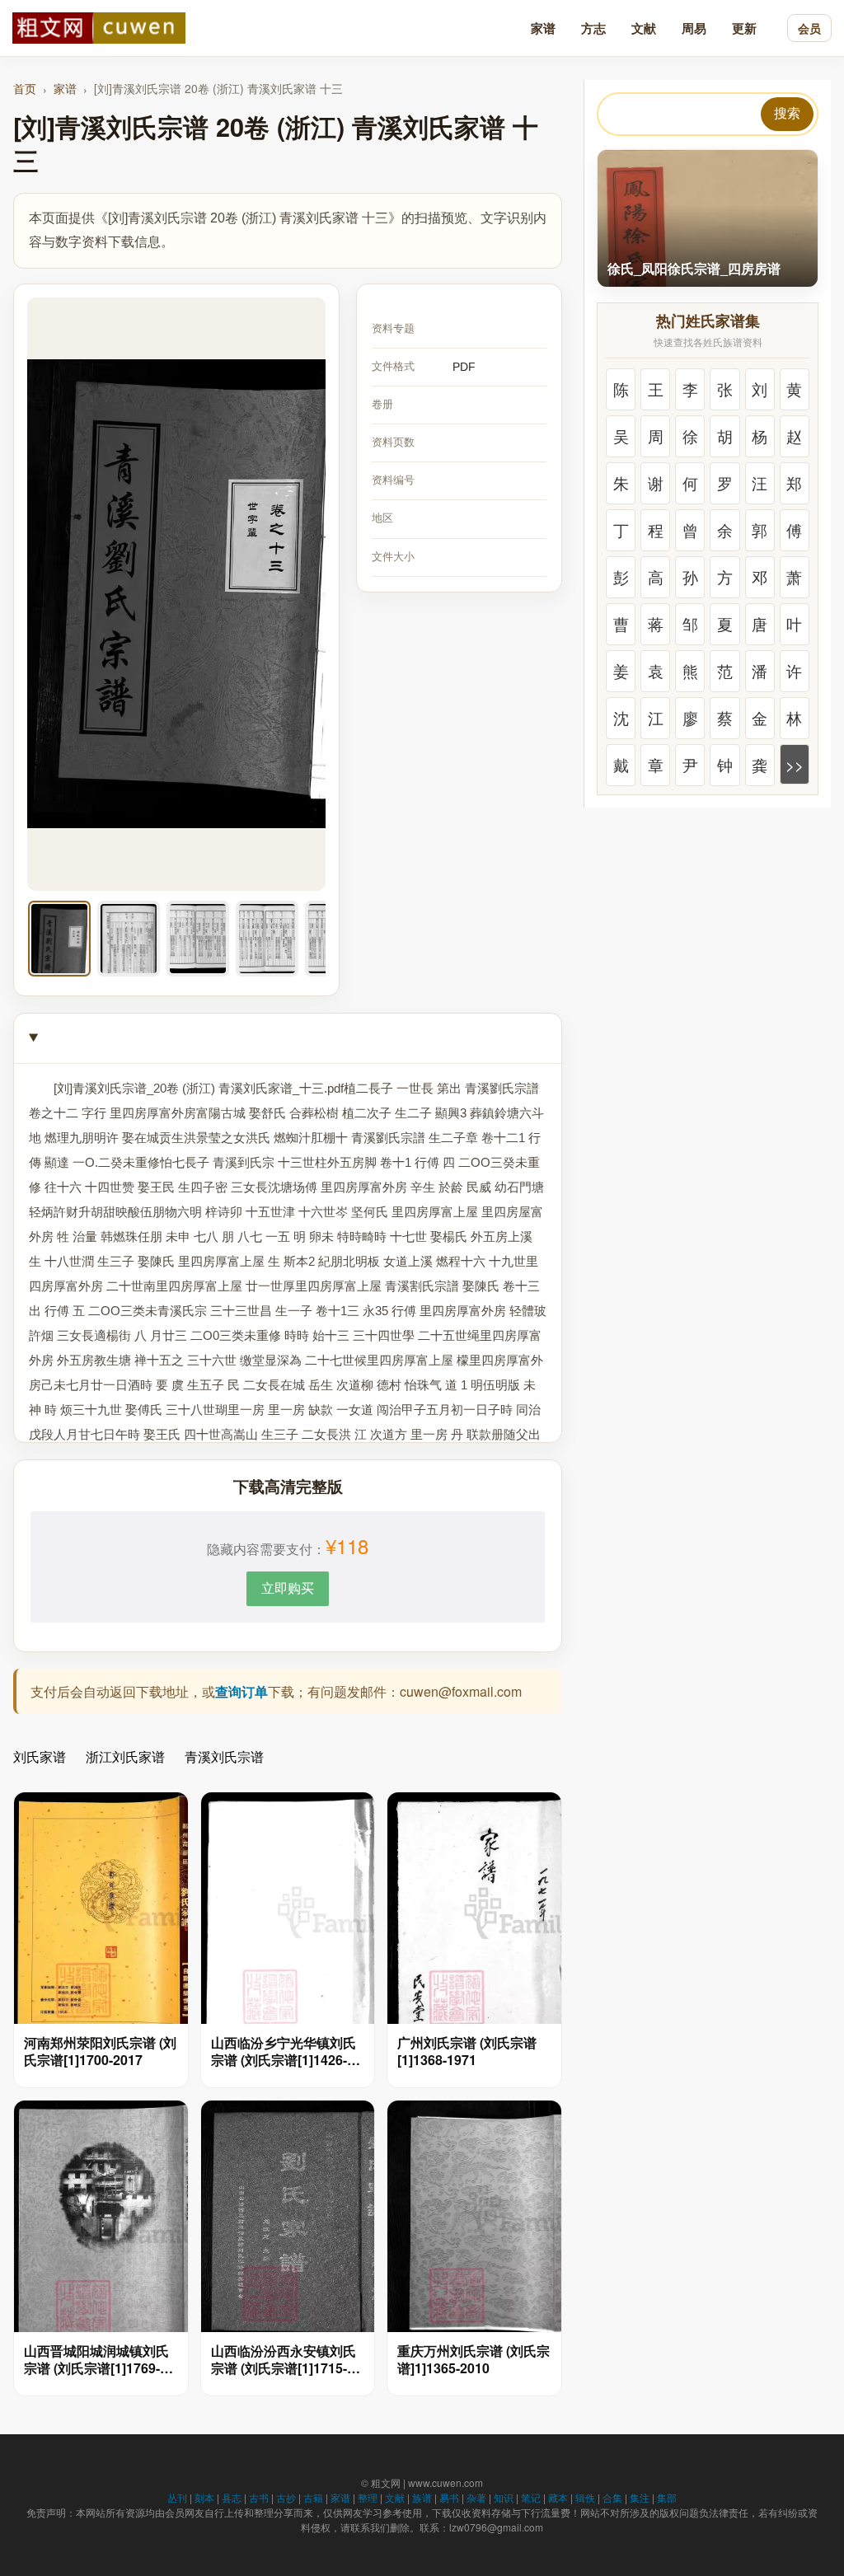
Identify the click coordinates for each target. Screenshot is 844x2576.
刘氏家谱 (40, 1756)
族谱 (422, 2497)
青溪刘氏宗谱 (224, 1756)
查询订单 (241, 1691)
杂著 (476, 2497)
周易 (694, 28)
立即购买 (288, 1588)
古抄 (286, 2497)
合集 (612, 2497)
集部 (667, 2497)
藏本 (558, 2497)
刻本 (204, 2497)
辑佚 (585, 2497)
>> (795, 764)
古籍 (313, 2497)
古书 (259, 2497)
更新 (744, 28)
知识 (504, 2497)
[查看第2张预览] (129, 939)
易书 (449, 2497)
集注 (640, 2497)
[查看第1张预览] (59, 939)
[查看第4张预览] (267, 939)
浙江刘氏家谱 (125, 1756)
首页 (25, 88)
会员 (809, 28)
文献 (644, 28)
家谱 (543, 28)
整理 (368, 2497)
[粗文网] (99, 28)
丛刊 (177, 2497)
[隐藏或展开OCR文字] (288, 1039)
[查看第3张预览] (198, 939)
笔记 (531, 2497)
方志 (593, 28)
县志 (232, 2497)
